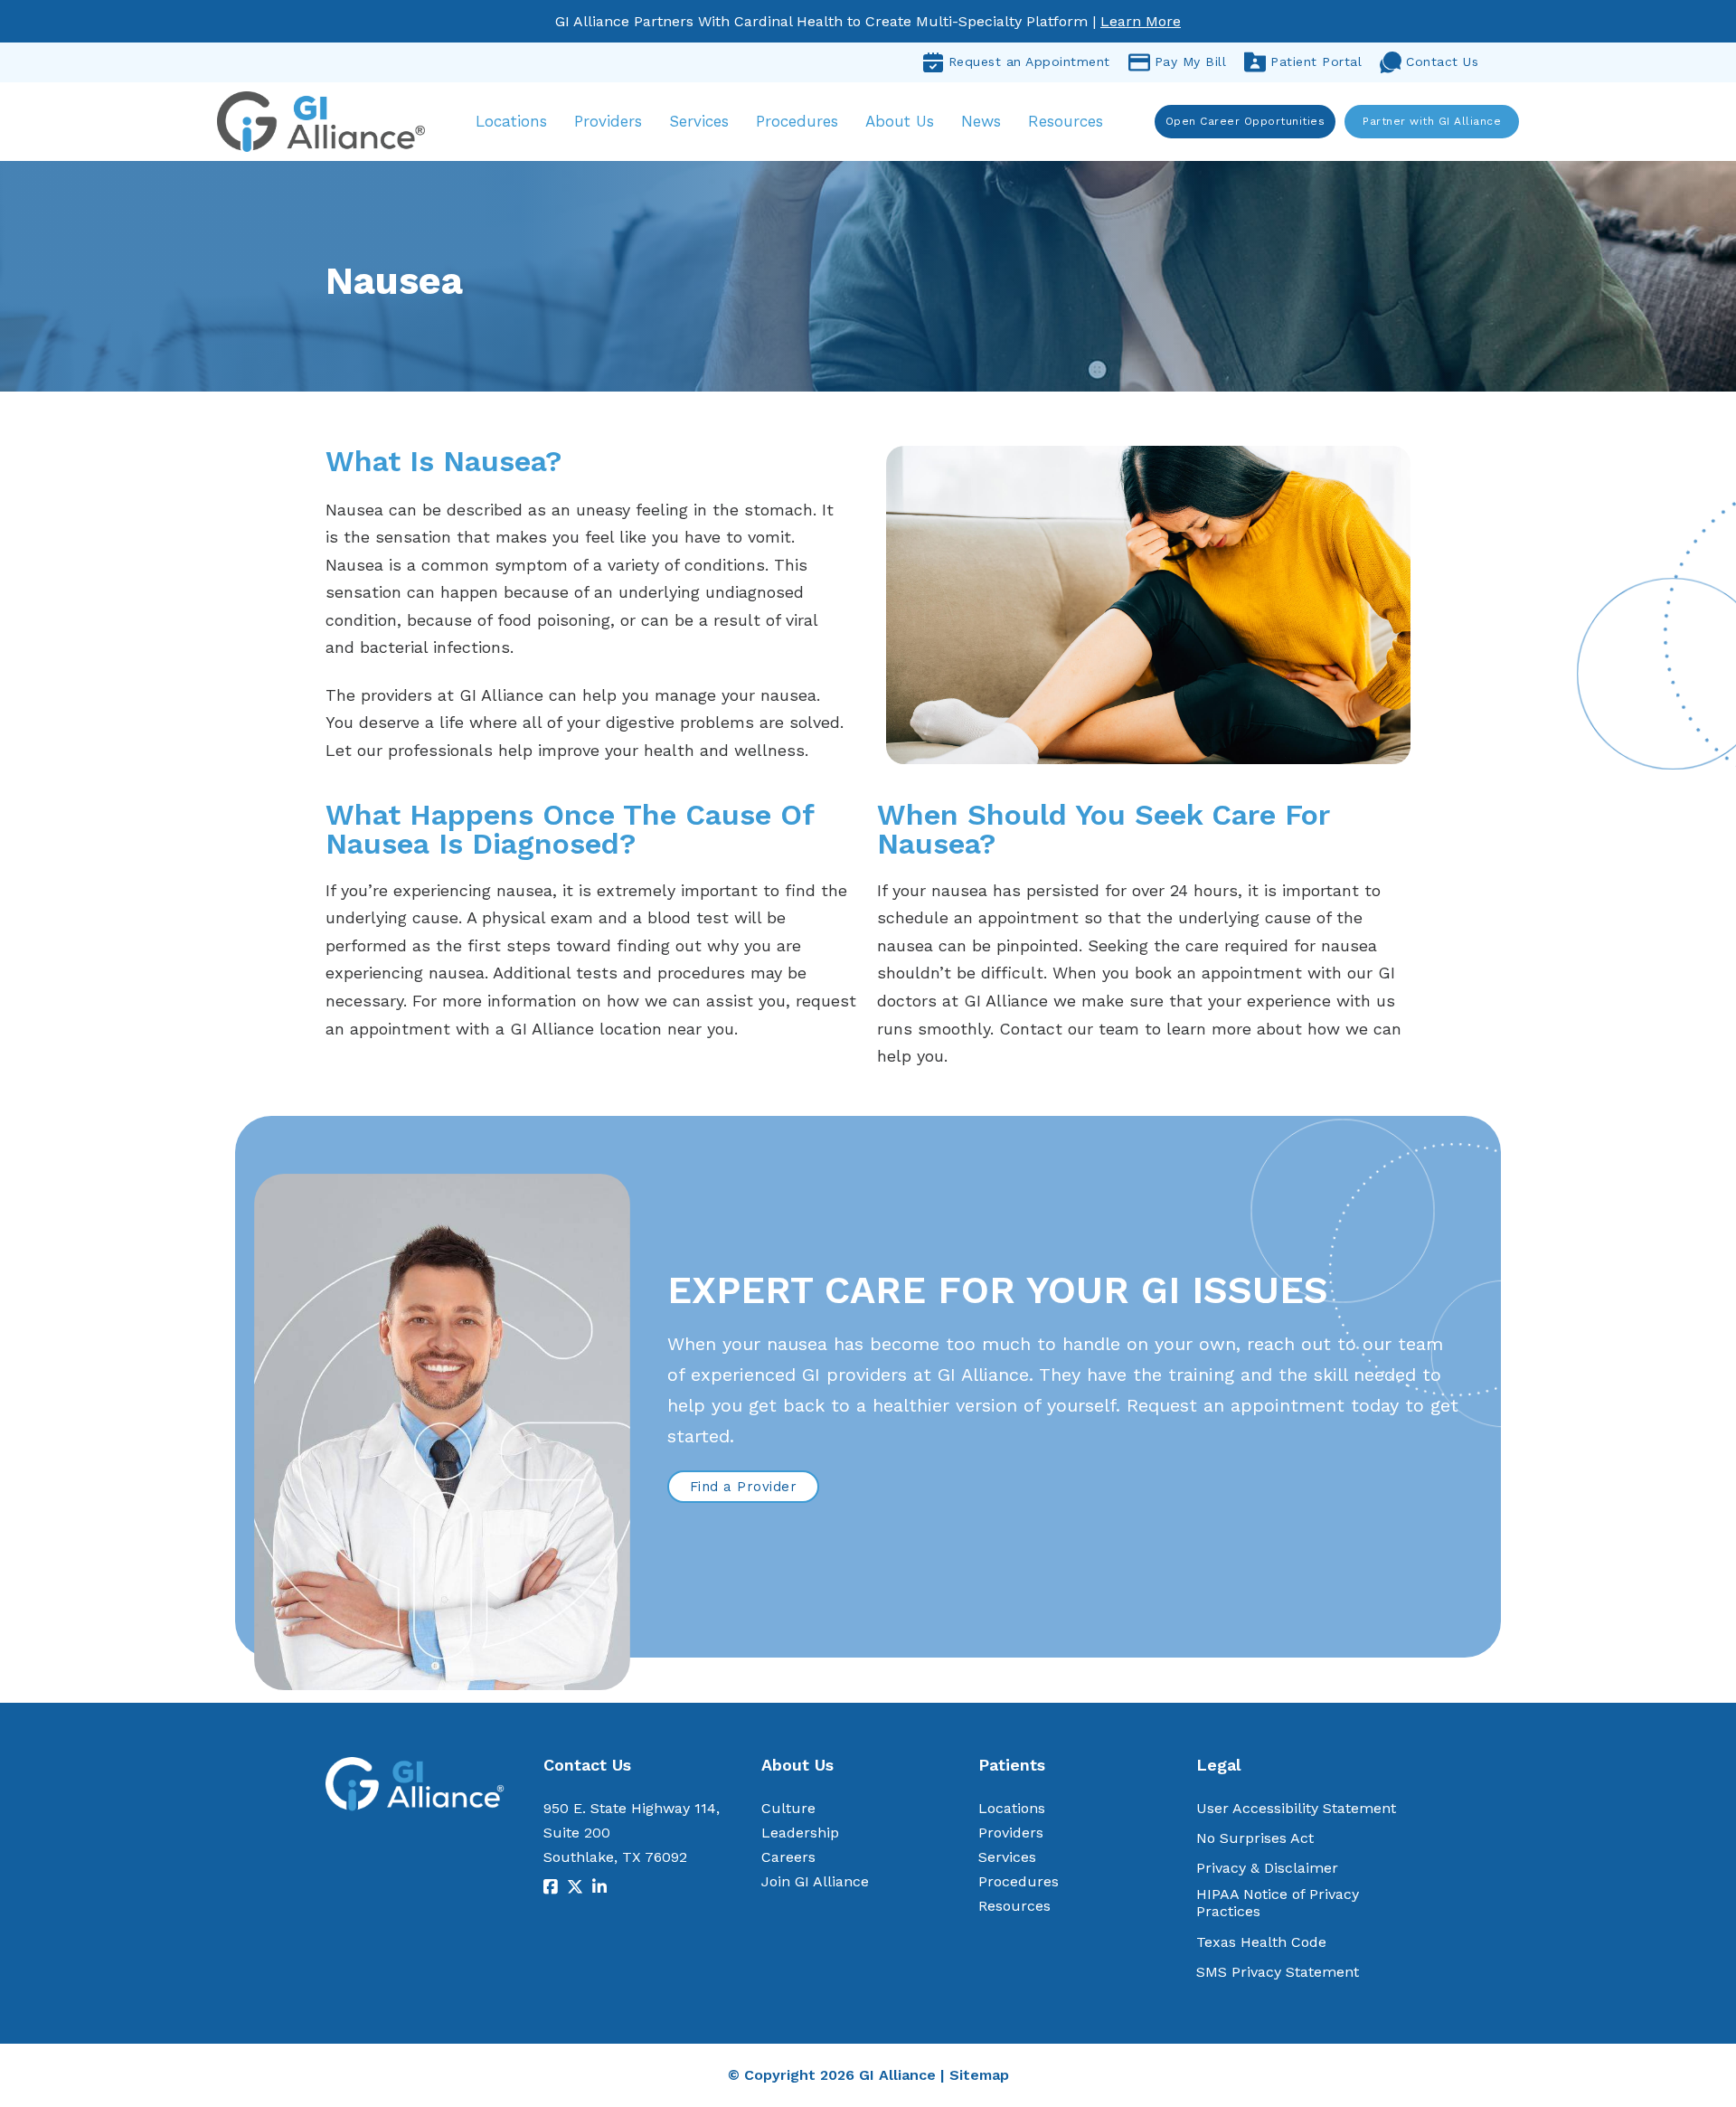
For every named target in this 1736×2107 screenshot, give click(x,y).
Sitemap (979, 2075)
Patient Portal (1316, 61)
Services (699, 121)
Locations (511, 121)
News (981, 121)
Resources (1066, 121)
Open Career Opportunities (1245, 121)
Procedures (797, 121)
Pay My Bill (1191, 61)
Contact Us (1442, 61)
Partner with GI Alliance (1432, 121)
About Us (900, 121)
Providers (608, 121)
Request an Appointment (1029, 61)
